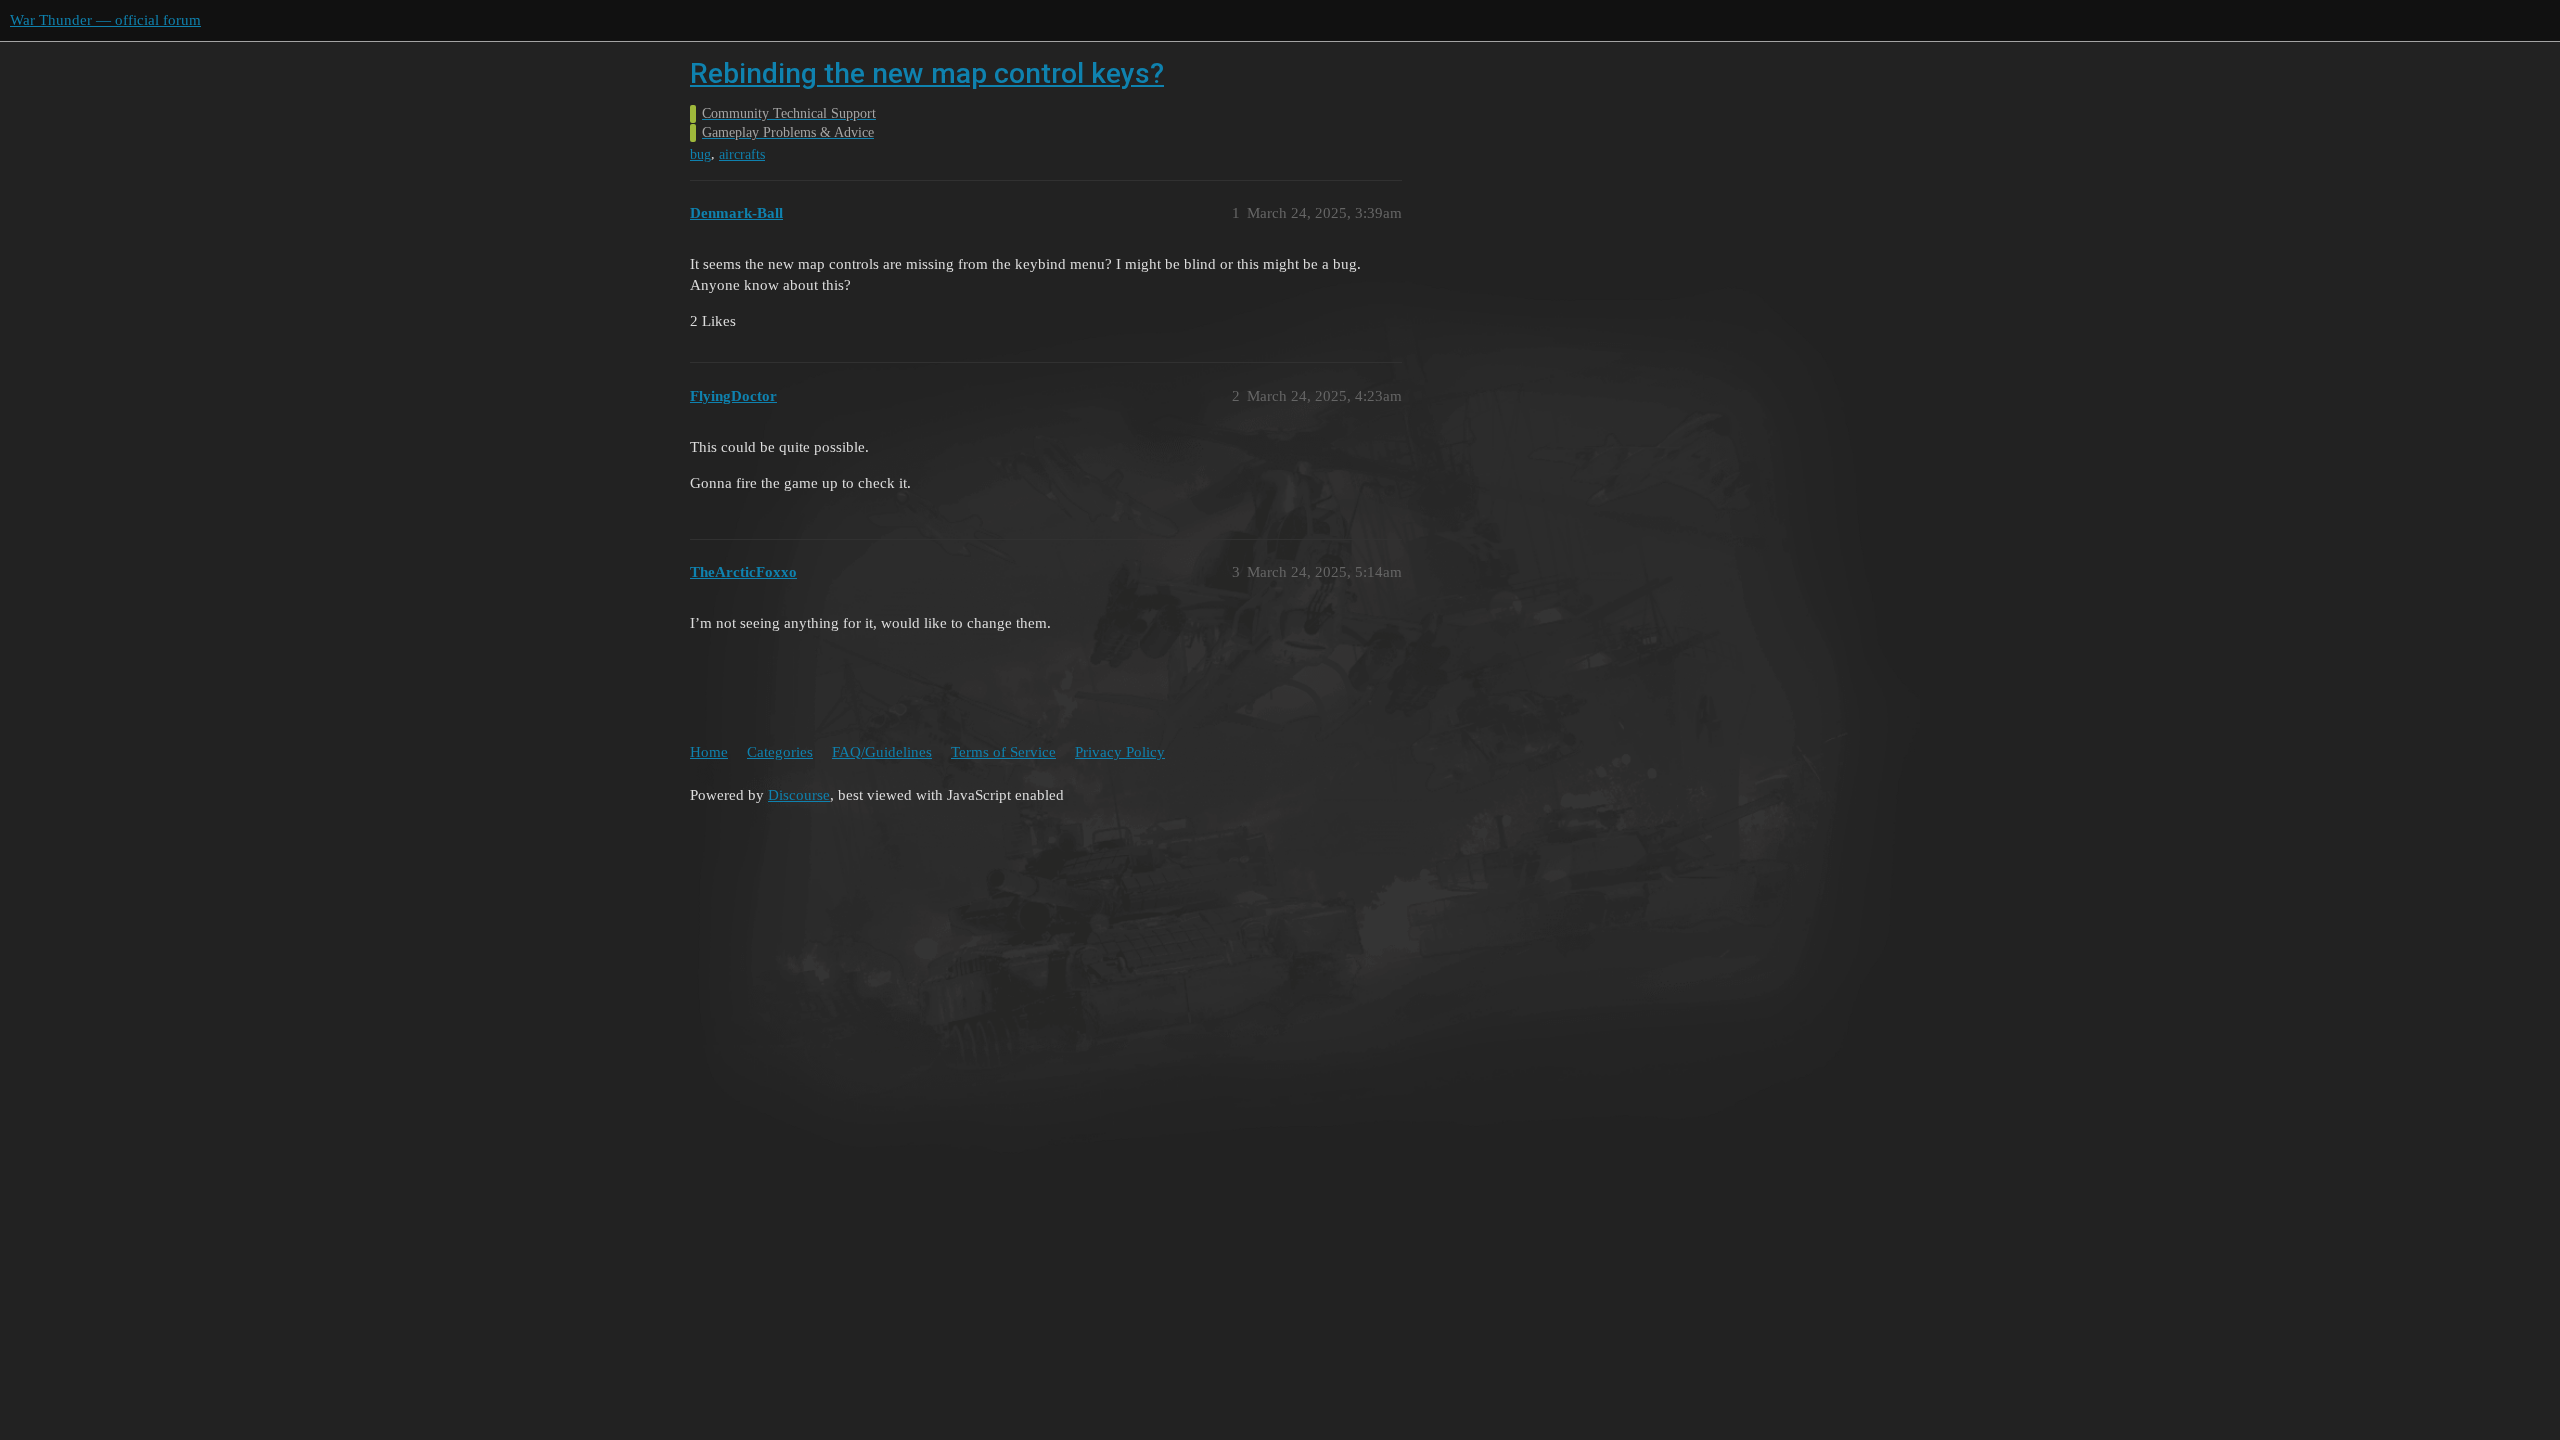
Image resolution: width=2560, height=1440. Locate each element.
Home (709, 752)
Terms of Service (1003, 752)
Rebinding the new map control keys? (927, 73)
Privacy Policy (1120, 752)
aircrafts (742, 154)
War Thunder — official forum (105, 20)
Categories (780, 752)
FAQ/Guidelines (882, 752)
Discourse (799, 795)
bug (700, 154)
